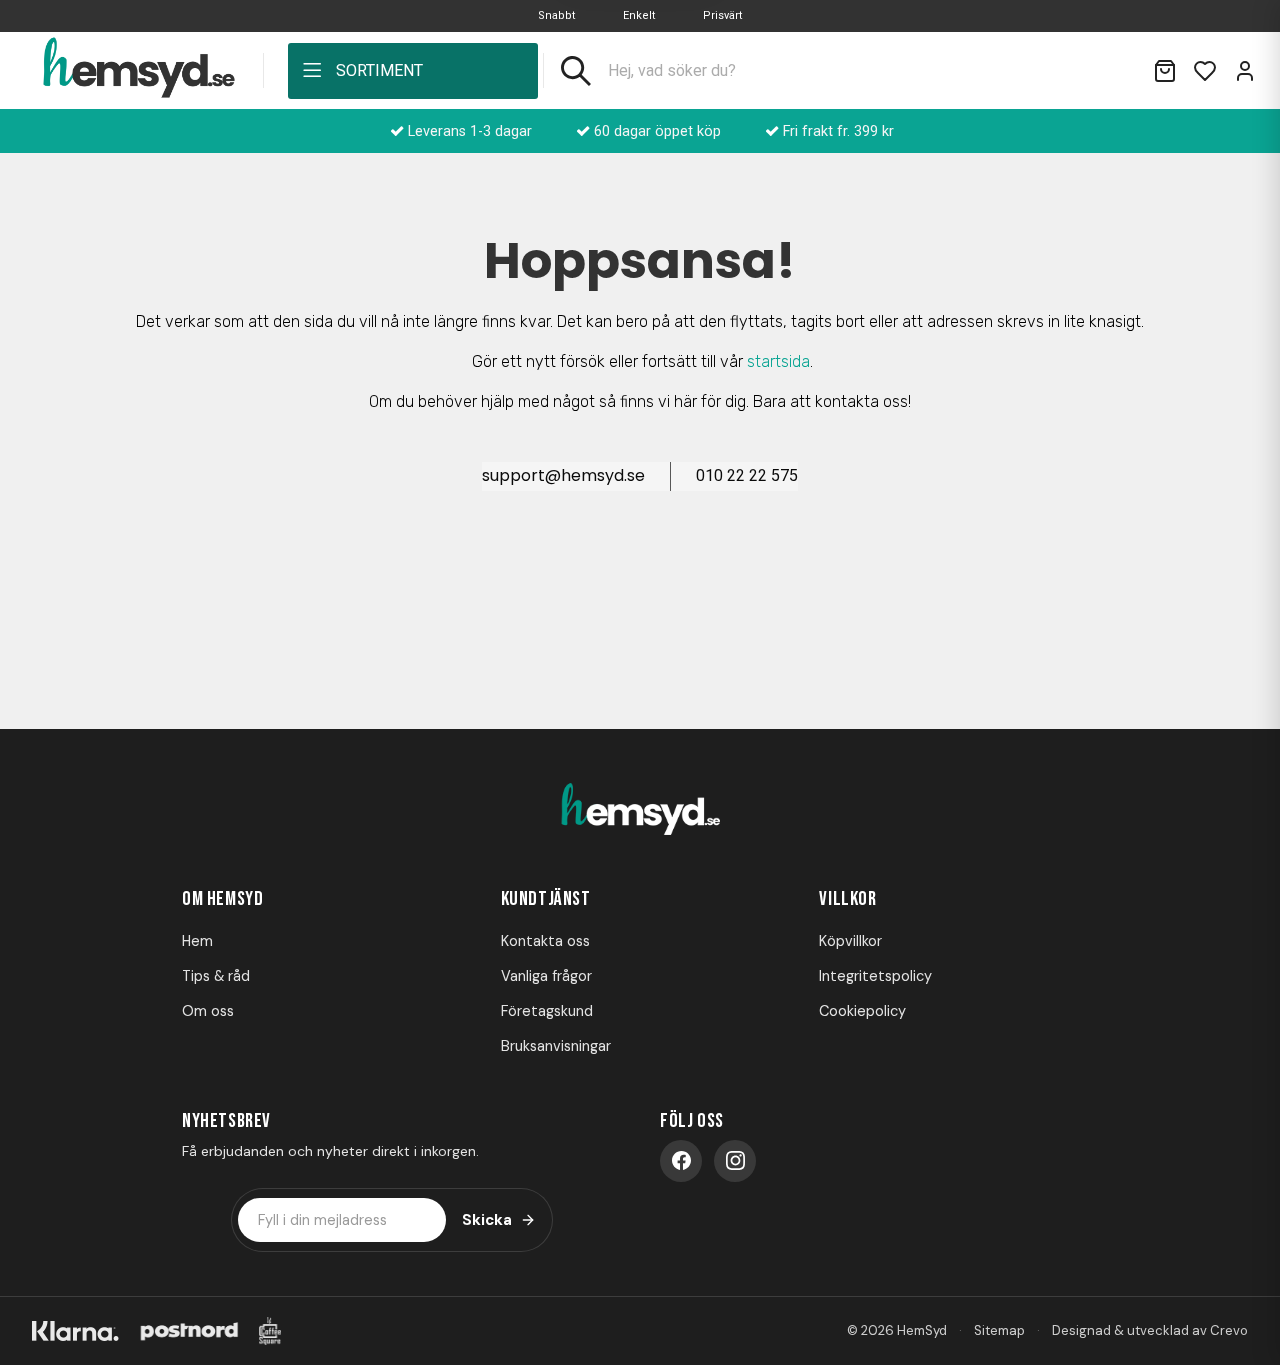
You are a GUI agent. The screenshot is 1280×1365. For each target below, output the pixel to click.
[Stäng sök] (1113, 71)
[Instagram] (735, 1161)
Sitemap (999, 1330)
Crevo (1229, 1330)
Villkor (847, 899)
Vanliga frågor (546, 976)
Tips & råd (216, 976)
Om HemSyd (222, 899)
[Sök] (576, 71)
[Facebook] (681, 1161)
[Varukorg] (1165, 71)
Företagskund (547, 1011)
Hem (197, 941)
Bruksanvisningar (556, 1046)
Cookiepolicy (862, 1011)
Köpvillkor (850, 941)
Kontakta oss (545, 941)
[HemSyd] (640, 810)
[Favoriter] (1205, 71)
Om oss (208, 1011)
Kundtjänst (546, 899)
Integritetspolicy (875, 976)
